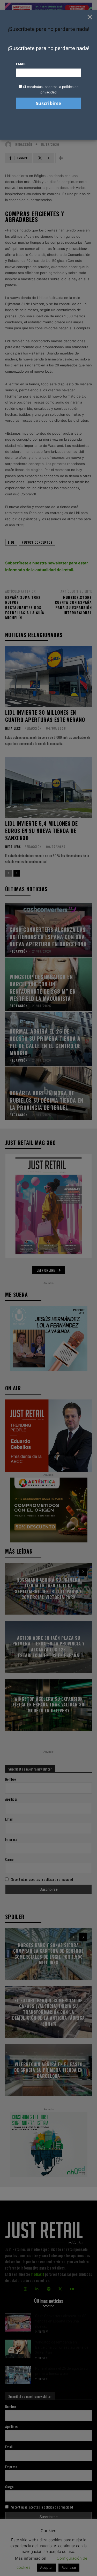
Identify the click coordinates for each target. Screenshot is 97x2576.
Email (21, 64)
